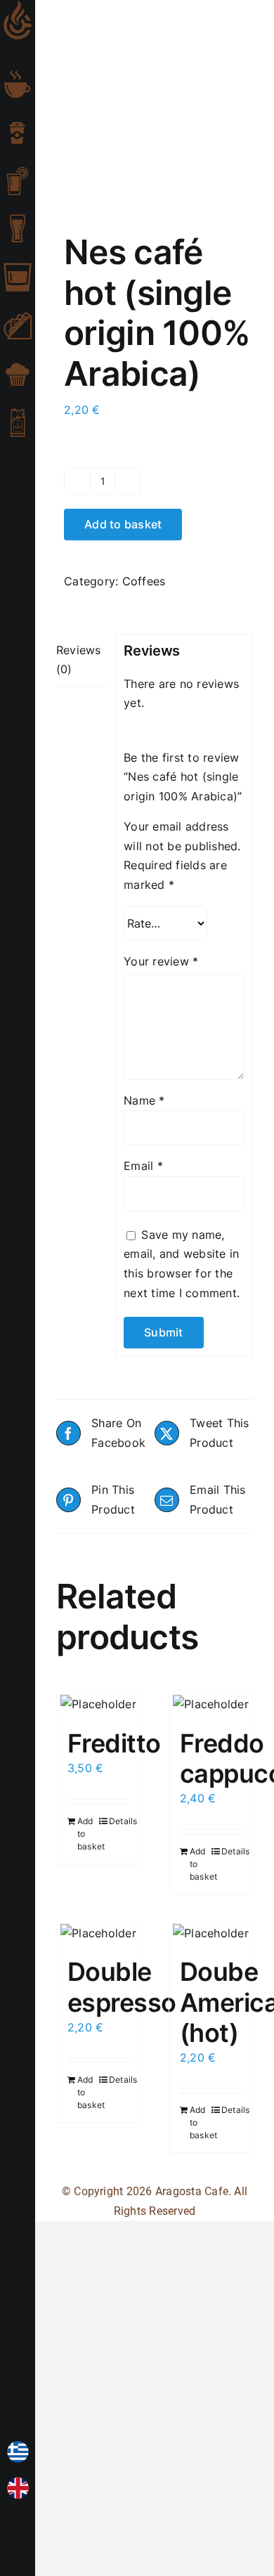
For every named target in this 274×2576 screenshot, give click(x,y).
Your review (161, 961)
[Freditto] (98, 1705)
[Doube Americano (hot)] (211, 1934)
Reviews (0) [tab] (79, 660)
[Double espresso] (98, 1934)
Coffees (144, 581)
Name (144, 1100)
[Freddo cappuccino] (211, 1705)
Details (119, 1821)
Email (143, 1166)
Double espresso (122, 1987)
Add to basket (123, 524)
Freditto (114, 1743)
